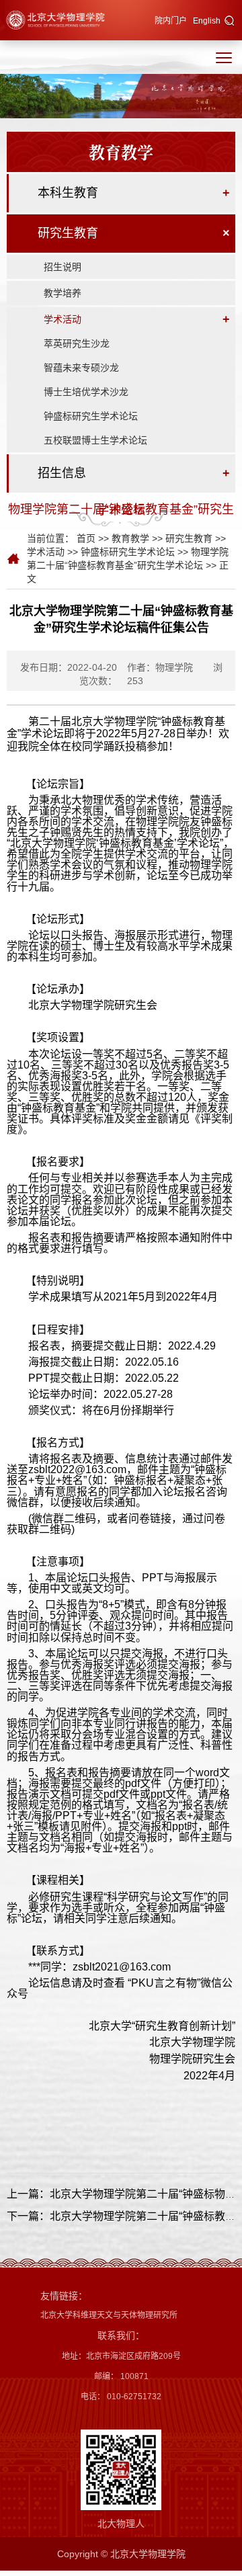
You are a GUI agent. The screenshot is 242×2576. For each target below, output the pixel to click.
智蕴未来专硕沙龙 (81, 368)
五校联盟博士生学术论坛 (95, 440)
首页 (86, 538)
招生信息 (62, 473)
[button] (230, 22)
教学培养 (63, 293)
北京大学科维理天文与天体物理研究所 (109, 2315)
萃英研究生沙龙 (77, 343)
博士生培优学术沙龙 (86, 392)
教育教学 (130, 538)
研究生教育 (68, 233)
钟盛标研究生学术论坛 (91, 416)
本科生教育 (68, 193)
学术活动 (63, 319)
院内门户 (171, 21)
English (207, 21)
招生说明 (63, 267)
